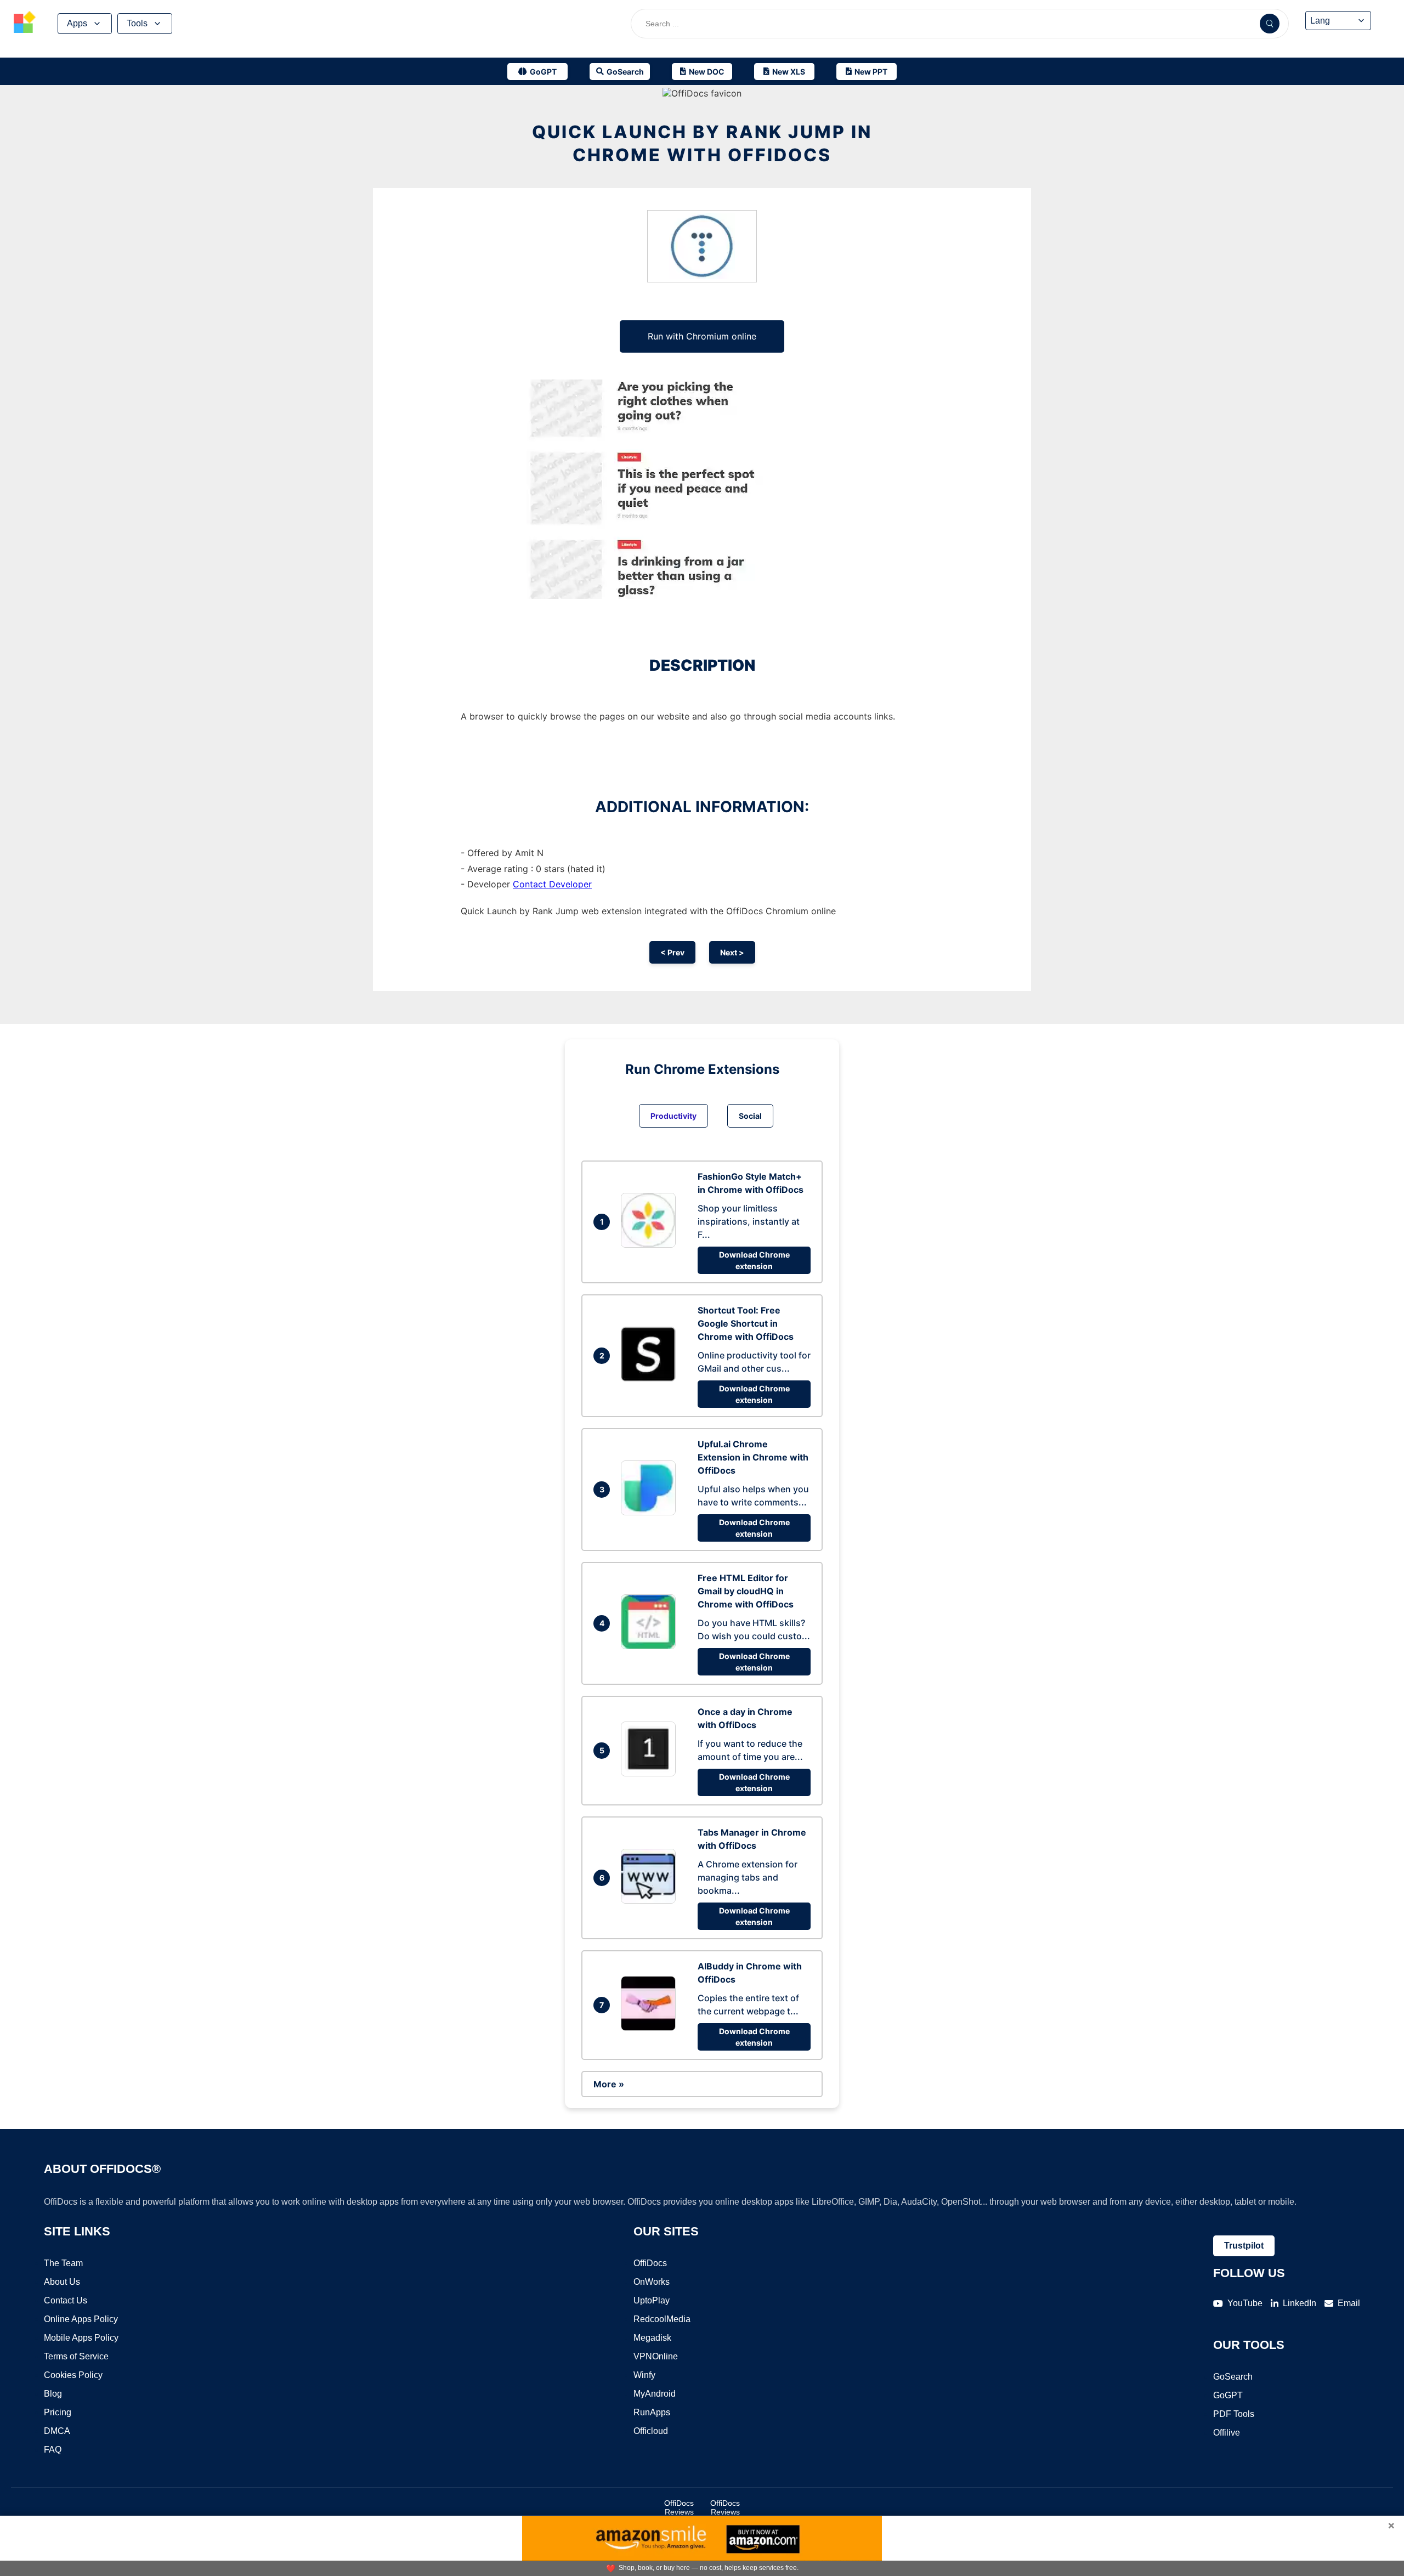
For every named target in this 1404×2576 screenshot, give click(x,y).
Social (750, 1116)
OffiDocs (650, 2263)
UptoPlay (652, 2300)
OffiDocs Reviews (679, 2507)
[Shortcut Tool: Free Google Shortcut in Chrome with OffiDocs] (651, 1378)
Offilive (1227, 2433)
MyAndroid (655, 2394)
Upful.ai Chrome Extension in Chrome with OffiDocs (753, 1457)
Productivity (673, 1116)
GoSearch (1233, 2377)
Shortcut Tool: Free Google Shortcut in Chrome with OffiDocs (746, 1323)
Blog (53, 2394)
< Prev (672, 952)
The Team (63, 2263)
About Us (62, 2282)
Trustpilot (1244, 2246)
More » (609, 2084)
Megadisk (652, 2338)
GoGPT (1228, 2395)
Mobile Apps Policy (81, 2338)
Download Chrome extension (754, 1260)
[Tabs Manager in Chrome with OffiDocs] (651, 1900)
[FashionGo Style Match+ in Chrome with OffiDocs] (651, 1244)
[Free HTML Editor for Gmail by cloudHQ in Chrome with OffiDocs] (651, 1646)
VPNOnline (656, 2356)
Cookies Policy (73, 2375)
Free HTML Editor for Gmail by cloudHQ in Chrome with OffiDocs (746, 1591)
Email (1349, 2303)
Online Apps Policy (81, 2319)
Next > (732, 952)
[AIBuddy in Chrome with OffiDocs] (651, 2028)
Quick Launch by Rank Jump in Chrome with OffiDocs (702, 143)
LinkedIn (1300, 2303)
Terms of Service (76, 2356)
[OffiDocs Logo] (25, 24)
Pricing (58, 2412)
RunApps (652, 2412)
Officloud (651, 2431)
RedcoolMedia (662, 2319)
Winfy (644, 2375)
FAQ (53, 2450)
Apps (77, 23)
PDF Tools (1234, 2414)
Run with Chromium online (702, 336)
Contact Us (66, 2300)
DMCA (57, 2431)
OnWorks (652, 2282)
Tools (137, 23)
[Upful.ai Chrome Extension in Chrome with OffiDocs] (651, 1512)
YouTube (1245, 2303)
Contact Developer (552, 884)
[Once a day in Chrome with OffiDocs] (651, 1773)
